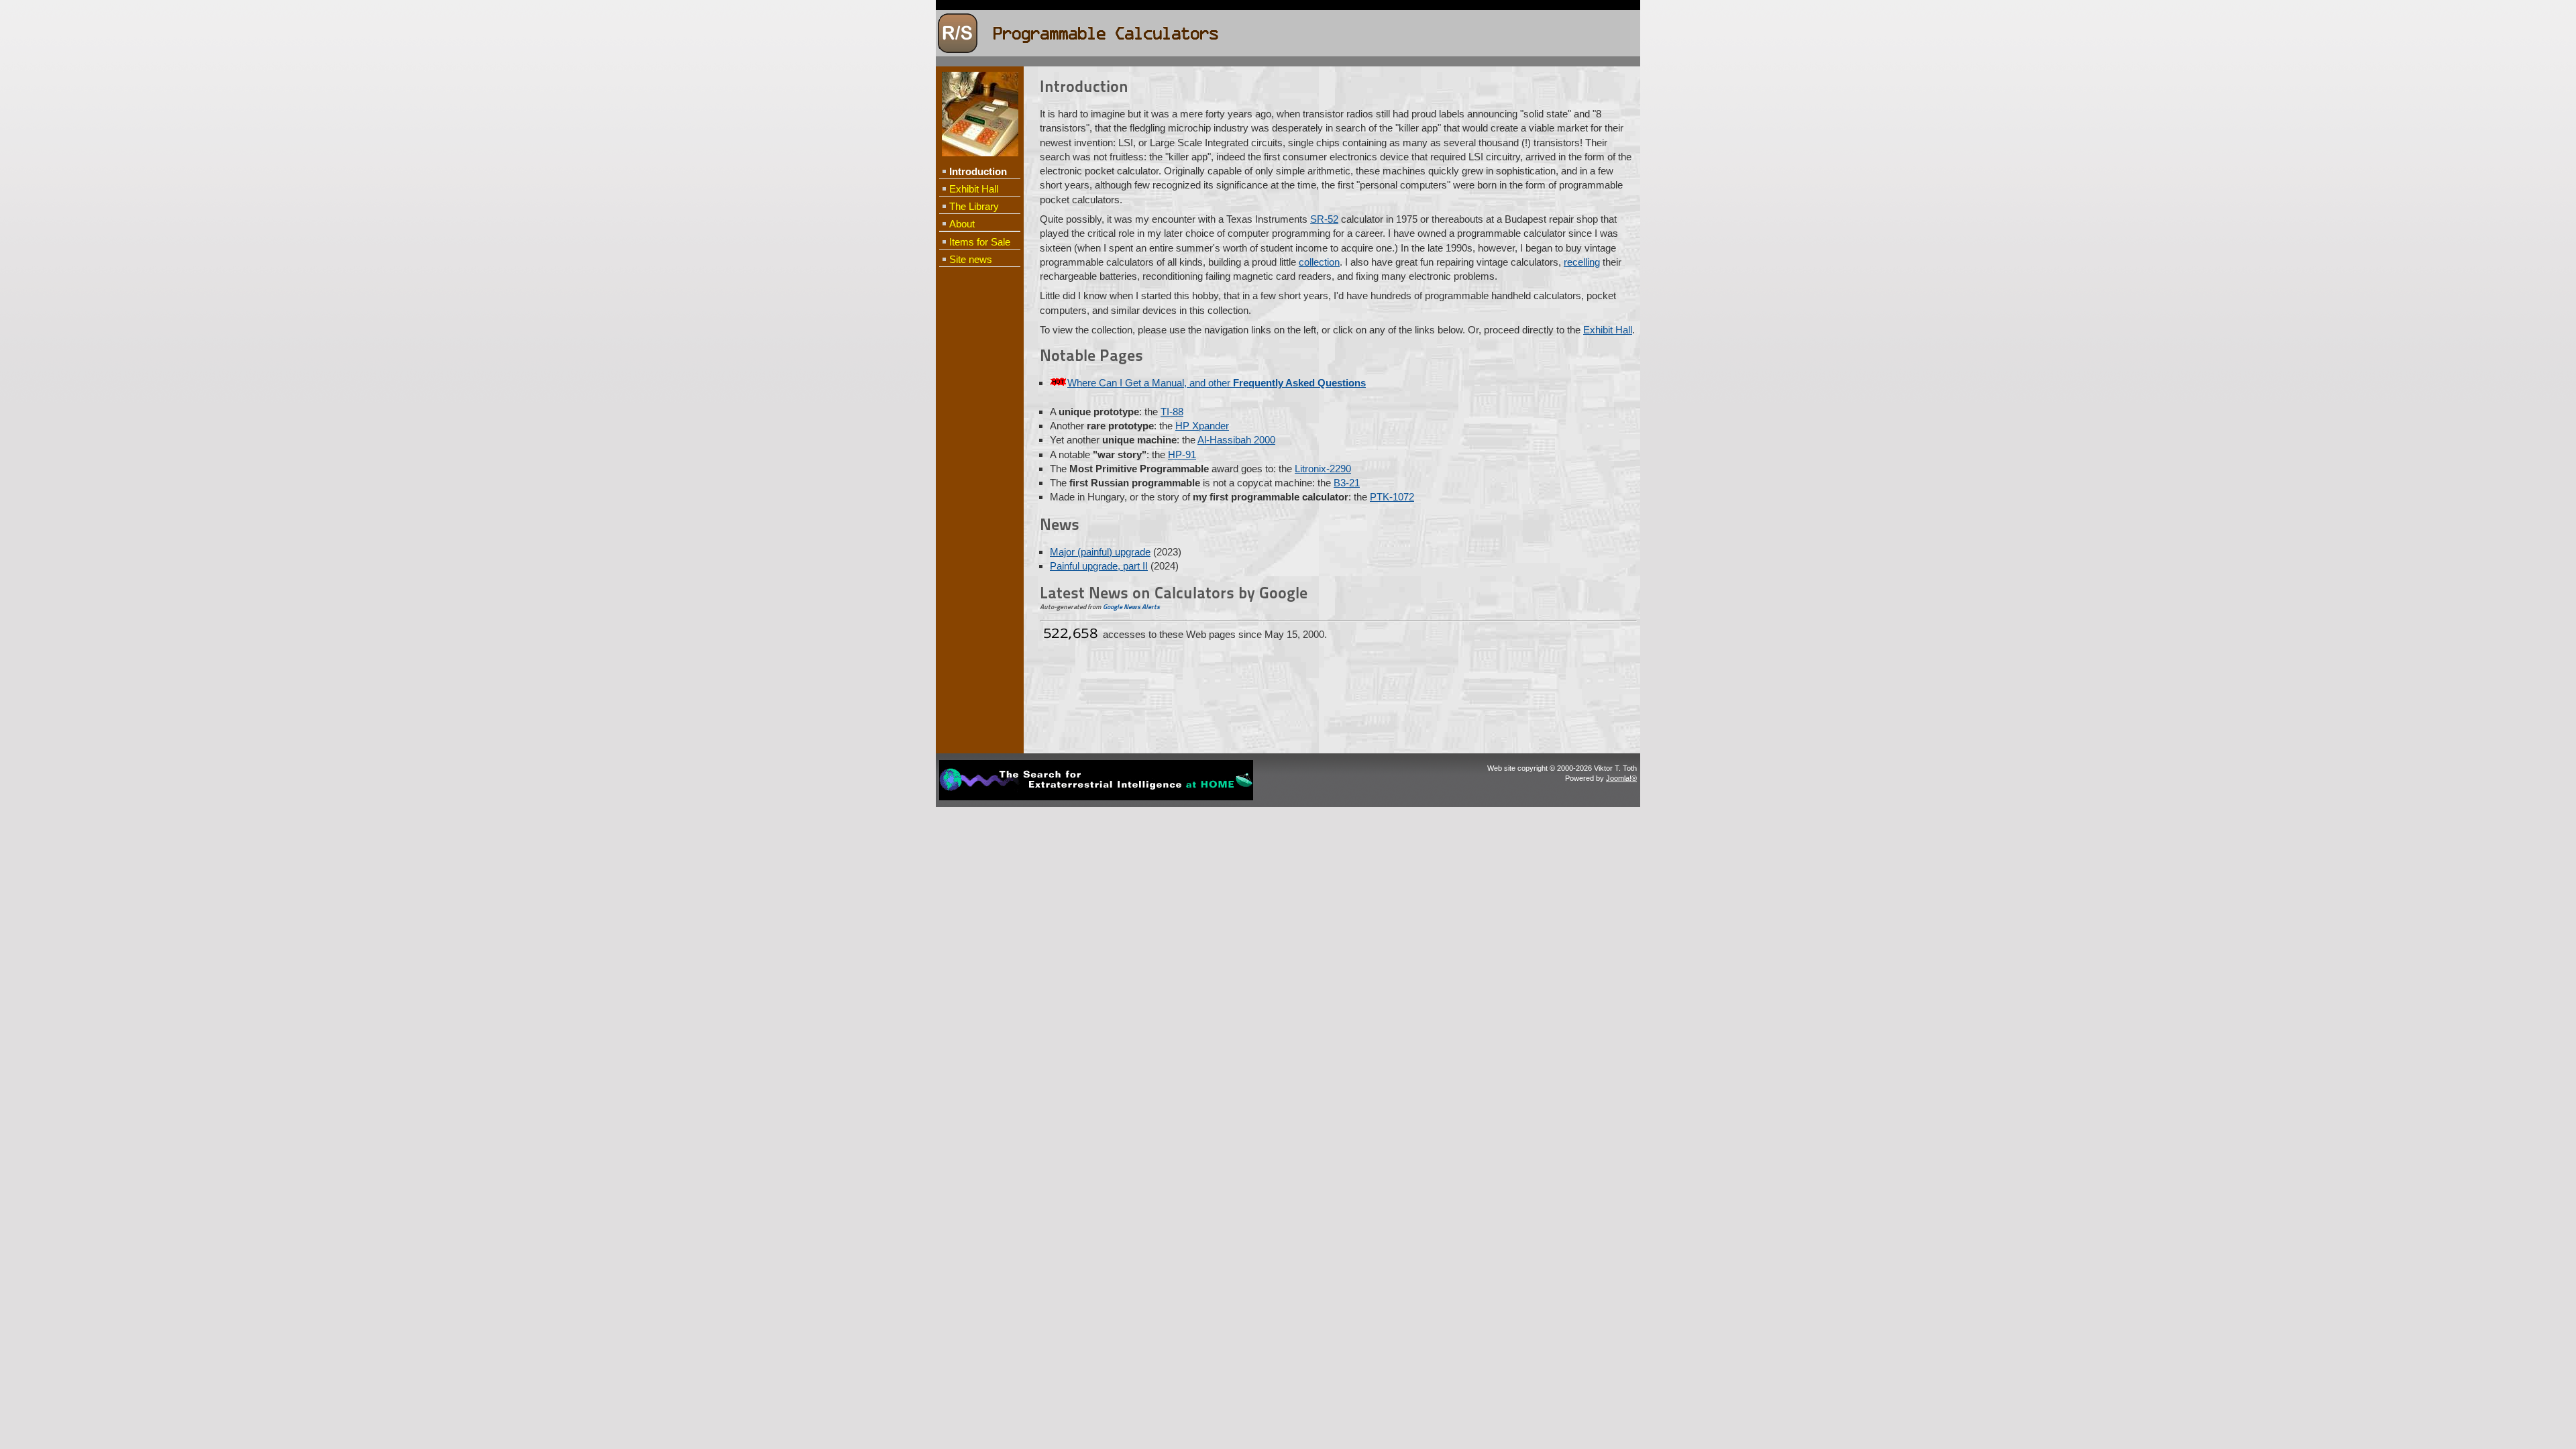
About (962, 224)
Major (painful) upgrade (1100, 552)
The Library (974, 206)
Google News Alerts (1131, 607)
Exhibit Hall (974, 189)
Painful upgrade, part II (1099, 566)
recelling (1582, 262)
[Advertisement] (979, 487)
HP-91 (1182, 454)
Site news (971, 259)
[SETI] (1096, 798)
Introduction (978, 171)
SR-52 (1324, 219)
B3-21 (1347, 483)
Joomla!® (1621, 778)
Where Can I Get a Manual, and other (1217, 383)
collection (1319, 262)
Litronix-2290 (1323, 469)
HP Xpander (1202, 426)
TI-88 (1172, 412)
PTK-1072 (1392, 497)
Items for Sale (980, 242)
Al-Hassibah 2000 (1236, 440)
